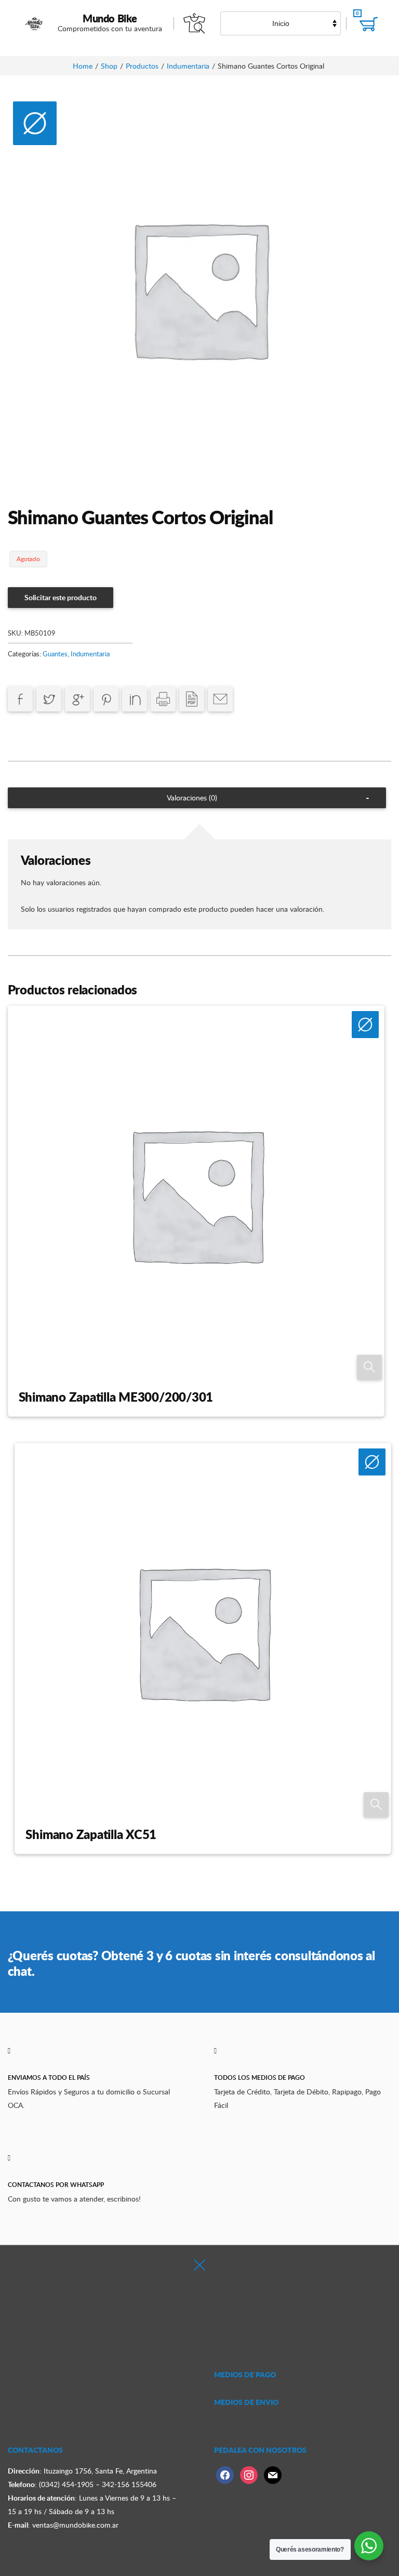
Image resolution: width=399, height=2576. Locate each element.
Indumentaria (90, 654)
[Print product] (163, 699)
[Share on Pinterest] (106, 699)
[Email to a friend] (220, 699)
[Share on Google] (77, 699)
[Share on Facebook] (20, 699)
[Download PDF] (192, 699)
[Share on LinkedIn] (135, 699)
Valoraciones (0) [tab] (192, 798)
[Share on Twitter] (49, 699)
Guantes (55, 654)
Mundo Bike (110, 18)
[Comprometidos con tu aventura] (34, 23)
